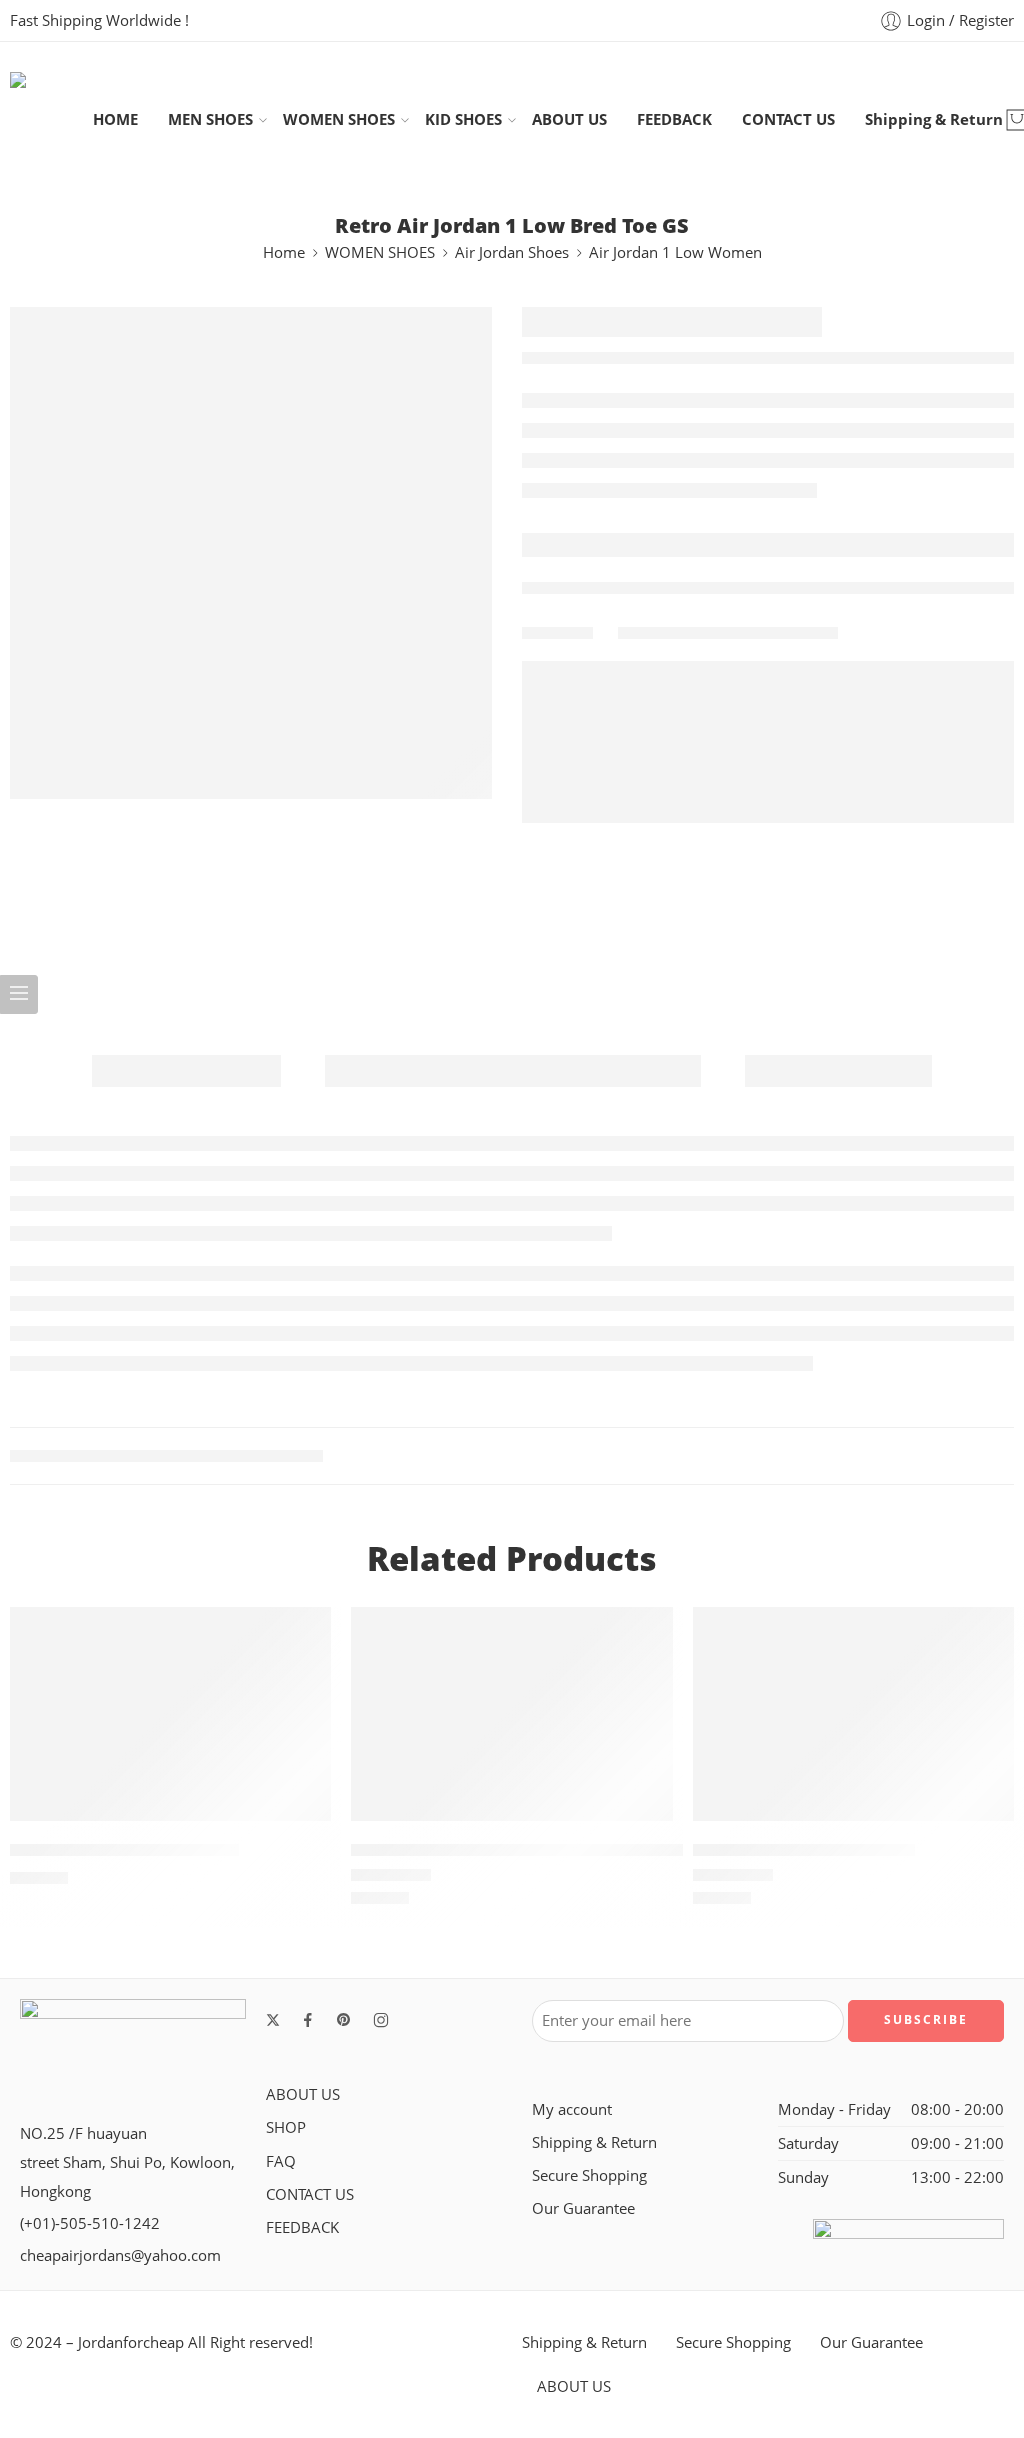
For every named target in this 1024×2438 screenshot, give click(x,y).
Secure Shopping (589, 2175)
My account (572, 2109)
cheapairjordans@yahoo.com (120, 2255)
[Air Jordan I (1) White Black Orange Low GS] (511, 1714)
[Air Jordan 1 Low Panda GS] (853, 1714)
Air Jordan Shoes (512, 252)
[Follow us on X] (273, 2020)
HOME (115, 119)
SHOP (286, 2127)
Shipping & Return (934, 119)
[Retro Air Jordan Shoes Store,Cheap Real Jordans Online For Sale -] (51, 119)
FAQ (281, 2161)
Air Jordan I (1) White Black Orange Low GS (529, 1850)
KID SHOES (463, 119)
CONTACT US (788, 119)
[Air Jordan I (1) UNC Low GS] (170, 1714)
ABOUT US (569, 119)
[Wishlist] (302, 1635)
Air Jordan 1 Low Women (675, 252)
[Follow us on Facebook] (308, 2020)
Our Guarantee (583, 2208)
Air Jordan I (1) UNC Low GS (124, 1850)
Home (284, 252)
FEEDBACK (674, 119)
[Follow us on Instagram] (381, 2020)
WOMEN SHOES (339, 119)
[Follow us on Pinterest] (344, 2020)
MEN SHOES (210, 119)
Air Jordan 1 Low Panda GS (804, 1850)
